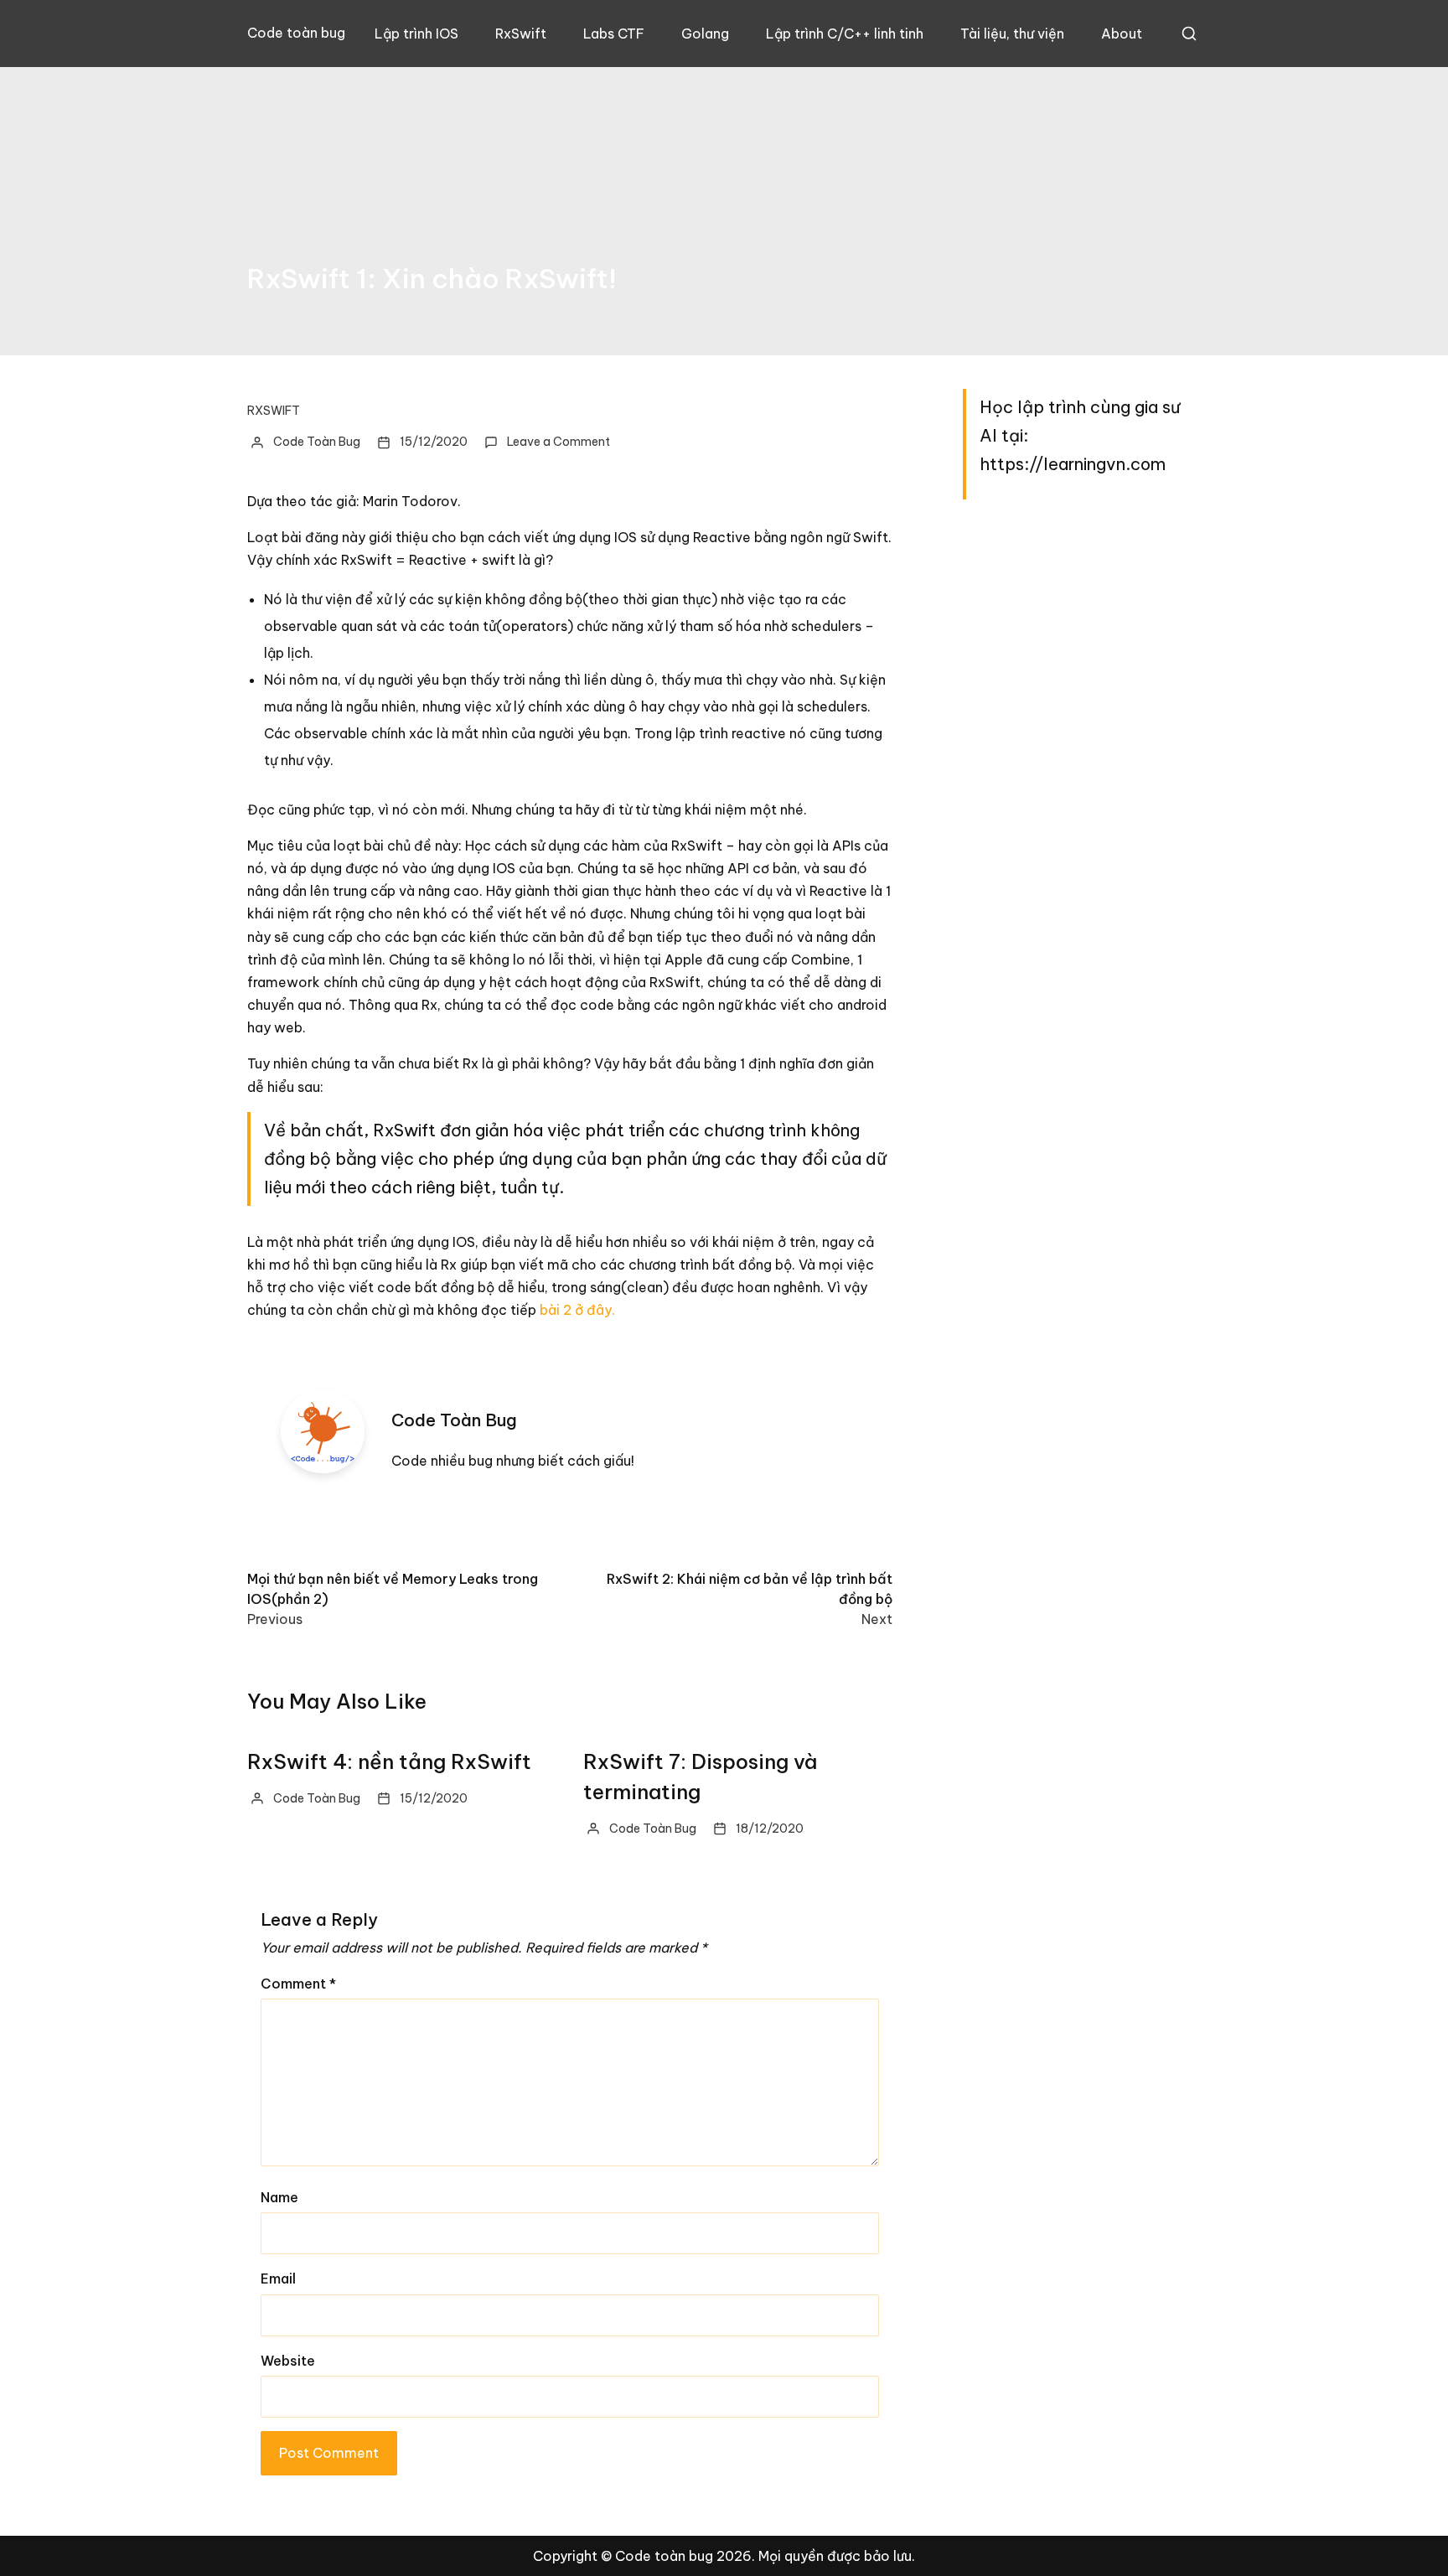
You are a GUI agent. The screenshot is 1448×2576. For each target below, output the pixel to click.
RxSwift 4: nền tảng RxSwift (389, 1761)
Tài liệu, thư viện (1012, 34)
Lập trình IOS (416, 34)
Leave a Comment (559, 442)
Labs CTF (614, 34)
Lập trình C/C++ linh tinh (845, 34)
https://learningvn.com (1073, 464)
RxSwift (521, 34)
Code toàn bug (296, 33)
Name (279, 2197)
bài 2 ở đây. (577, 1310)
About (1122, 34)
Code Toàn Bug (317, 442)
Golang (705, 34)
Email (278, 2279)
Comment (298, 1984)
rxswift (274, 411)
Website (288, 2361)
